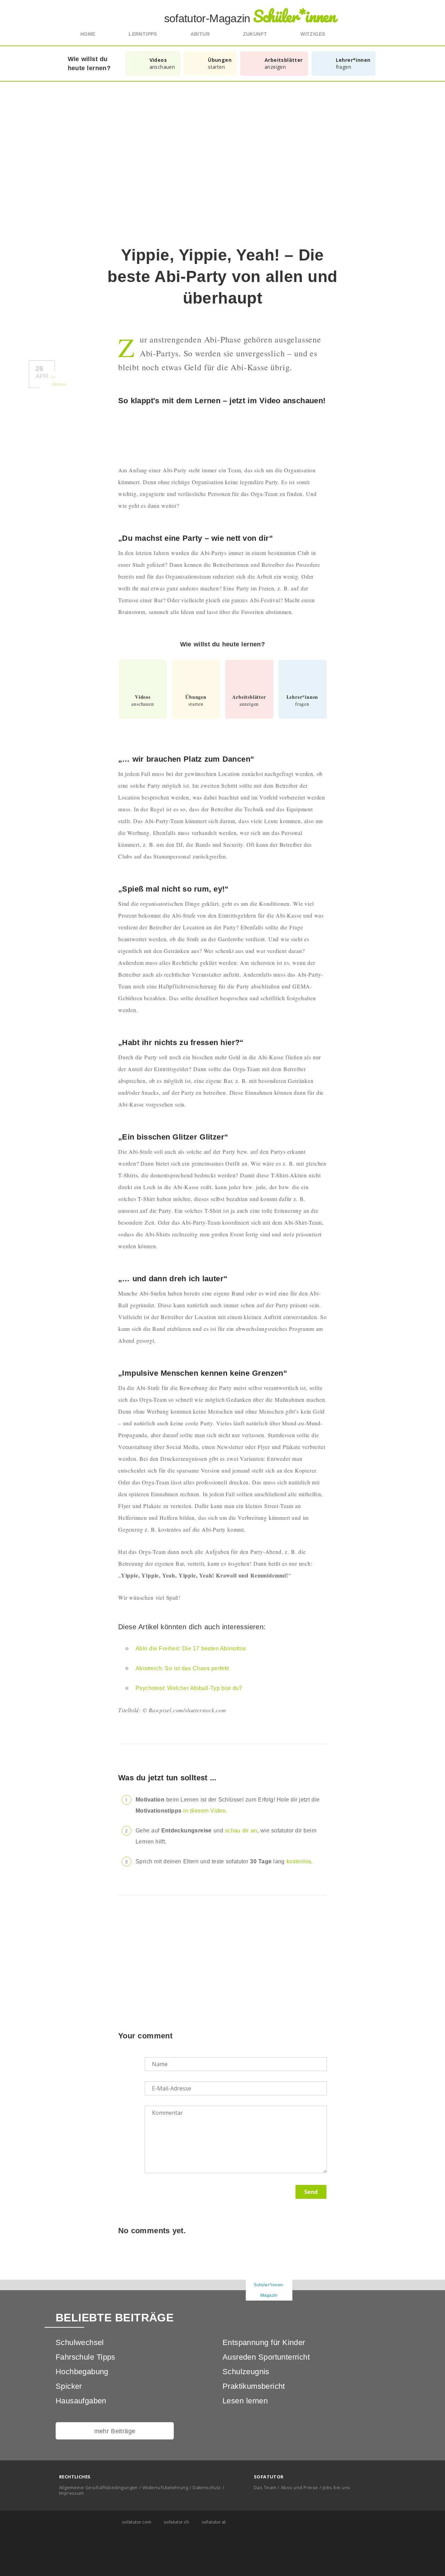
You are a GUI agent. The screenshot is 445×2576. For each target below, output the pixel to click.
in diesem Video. (205, 1811)
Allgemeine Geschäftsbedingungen (99, 2487)
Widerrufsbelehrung (165, 2487)
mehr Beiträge (115, 2431)
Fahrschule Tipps (86, 2357)
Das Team (265, 2487)
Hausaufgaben (81, 2401)
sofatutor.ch (176, 2522)
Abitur (200, 34)
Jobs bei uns (337, 2487)
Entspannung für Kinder (264, 2342)
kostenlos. (300, 1861)
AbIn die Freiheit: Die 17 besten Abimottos (191, 1649)
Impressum (72, 2493)
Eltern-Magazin (223, 2295)
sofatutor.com (136, 2522)
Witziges (313, 34)
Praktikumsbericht (254, 2386)
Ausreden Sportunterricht (266, 2357)
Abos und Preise (300, 2487)
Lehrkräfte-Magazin (176, 2295)
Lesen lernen (245, 2401)
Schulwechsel (80, 2342)
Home (88, 34)
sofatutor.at (213, 2522)
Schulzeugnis (246, 2372)
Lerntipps (143, 34)
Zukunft (255, 34)
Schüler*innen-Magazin (269, 2290)
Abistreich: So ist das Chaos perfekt (182, 1668)
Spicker (69, 2386)
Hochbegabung (82, 2372)
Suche (362, 34)
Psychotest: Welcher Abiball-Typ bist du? (189, 1688)
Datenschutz (207, 2487)
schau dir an (241, 1830)
